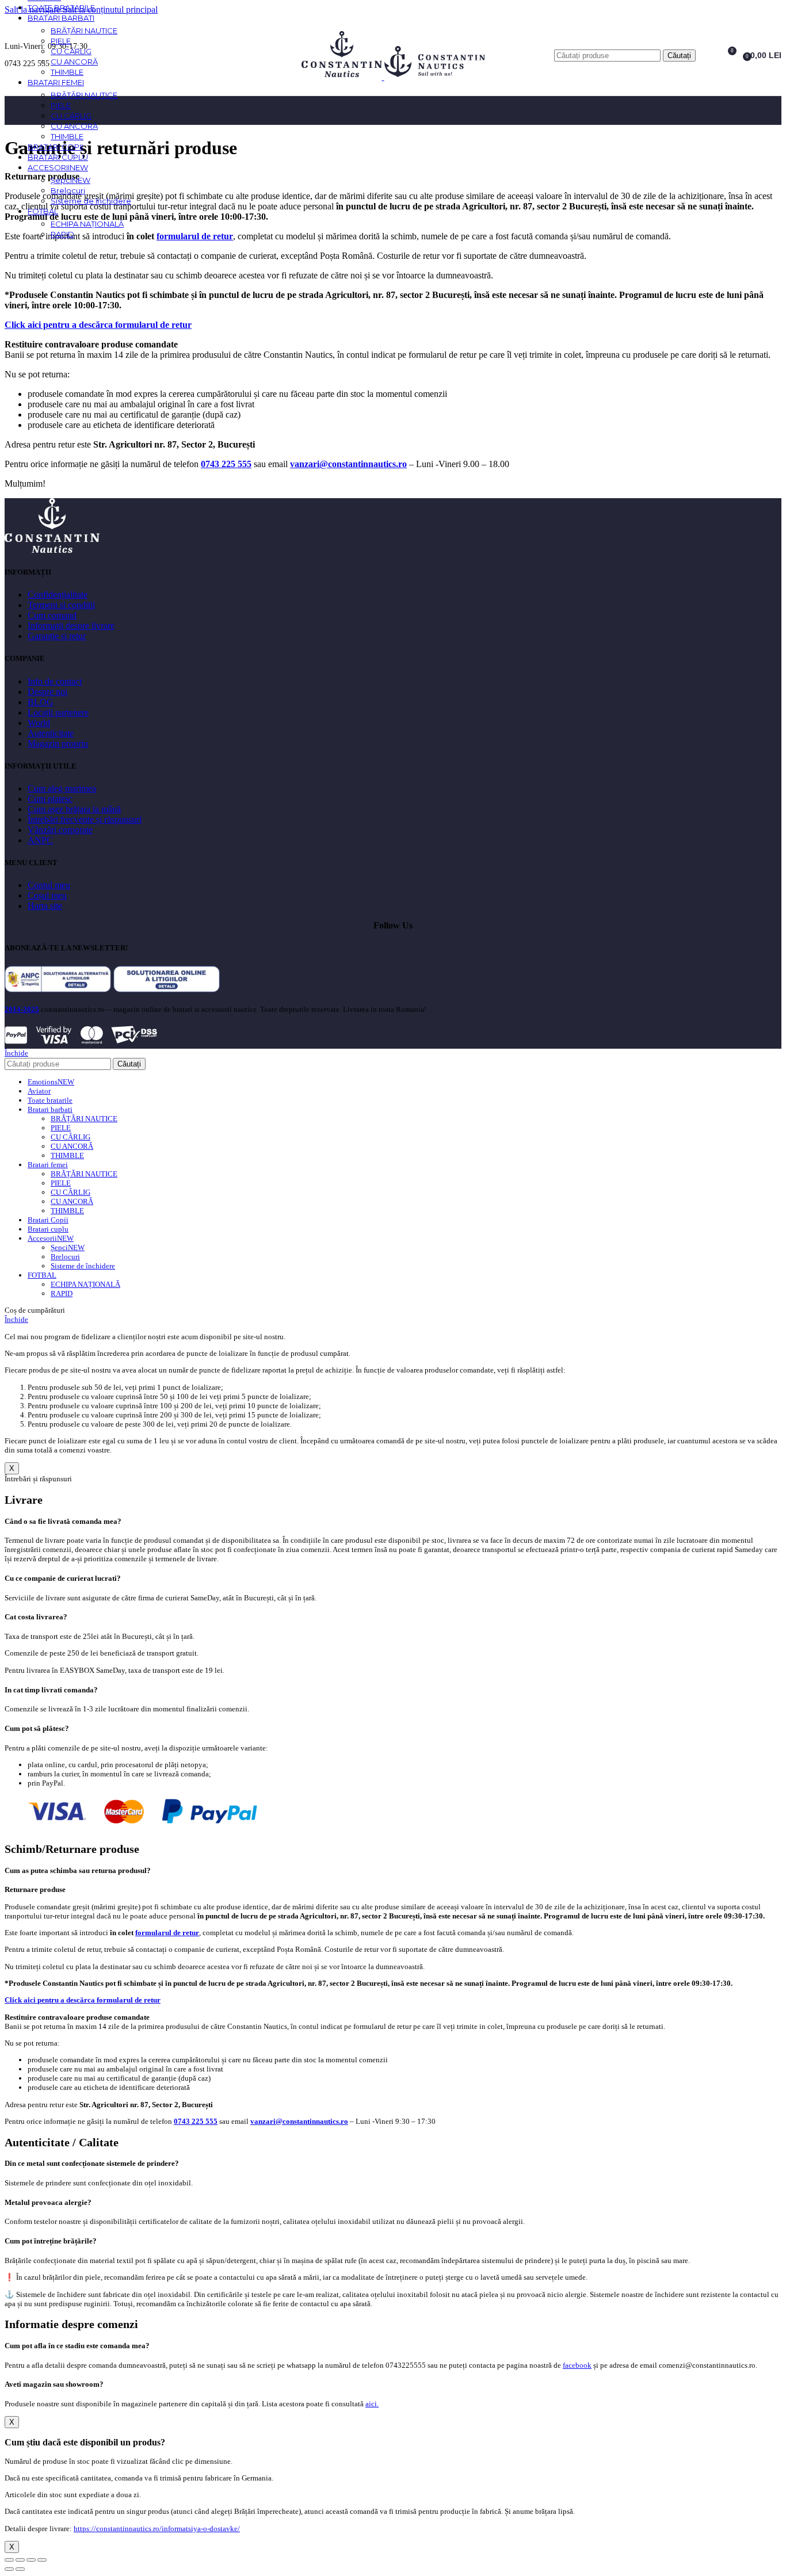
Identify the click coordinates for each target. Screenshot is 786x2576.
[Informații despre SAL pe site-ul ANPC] (58, 989)
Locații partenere (58, 712)
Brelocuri (68, 190)
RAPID (62, 234)
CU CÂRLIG (71, 51)
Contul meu (49, 885)
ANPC (40, 840)
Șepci (70, 180)
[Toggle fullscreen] (31, 2560)
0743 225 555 (226, 464)
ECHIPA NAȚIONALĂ (87, 224)
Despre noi (47, 692)
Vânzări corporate (60, 830)
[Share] (20, 2560)
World (39, 723)
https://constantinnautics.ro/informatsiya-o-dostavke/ (157, 2529)
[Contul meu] (706, 55)
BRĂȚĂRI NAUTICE (84, 30)
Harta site (45, 906)
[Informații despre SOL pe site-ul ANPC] (167, 989)
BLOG (41, 702)
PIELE (61, 41)
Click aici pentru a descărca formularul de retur (98, 325)
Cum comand (52, 615)
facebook (577, 2365)
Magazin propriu (58, 744)
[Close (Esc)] (9, 2560)
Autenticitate (51, 733)
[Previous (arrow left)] (9, 2569)
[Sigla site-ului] (343, 77)
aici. (372, 2404)
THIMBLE (67, 72)
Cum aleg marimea (62, 788)
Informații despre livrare (71, 626)
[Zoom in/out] (42, 2560)
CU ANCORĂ (74, 62)
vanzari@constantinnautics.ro (348, 464)
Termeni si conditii (61, 605)
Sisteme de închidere (91, 201)
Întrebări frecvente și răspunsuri (85, 819)
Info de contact (55, 681)
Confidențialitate (58, 595)
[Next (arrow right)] (20, 2569)
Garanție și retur (57, 636)
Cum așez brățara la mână (74, 809)
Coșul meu (47, 895)
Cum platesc (50, 799)
